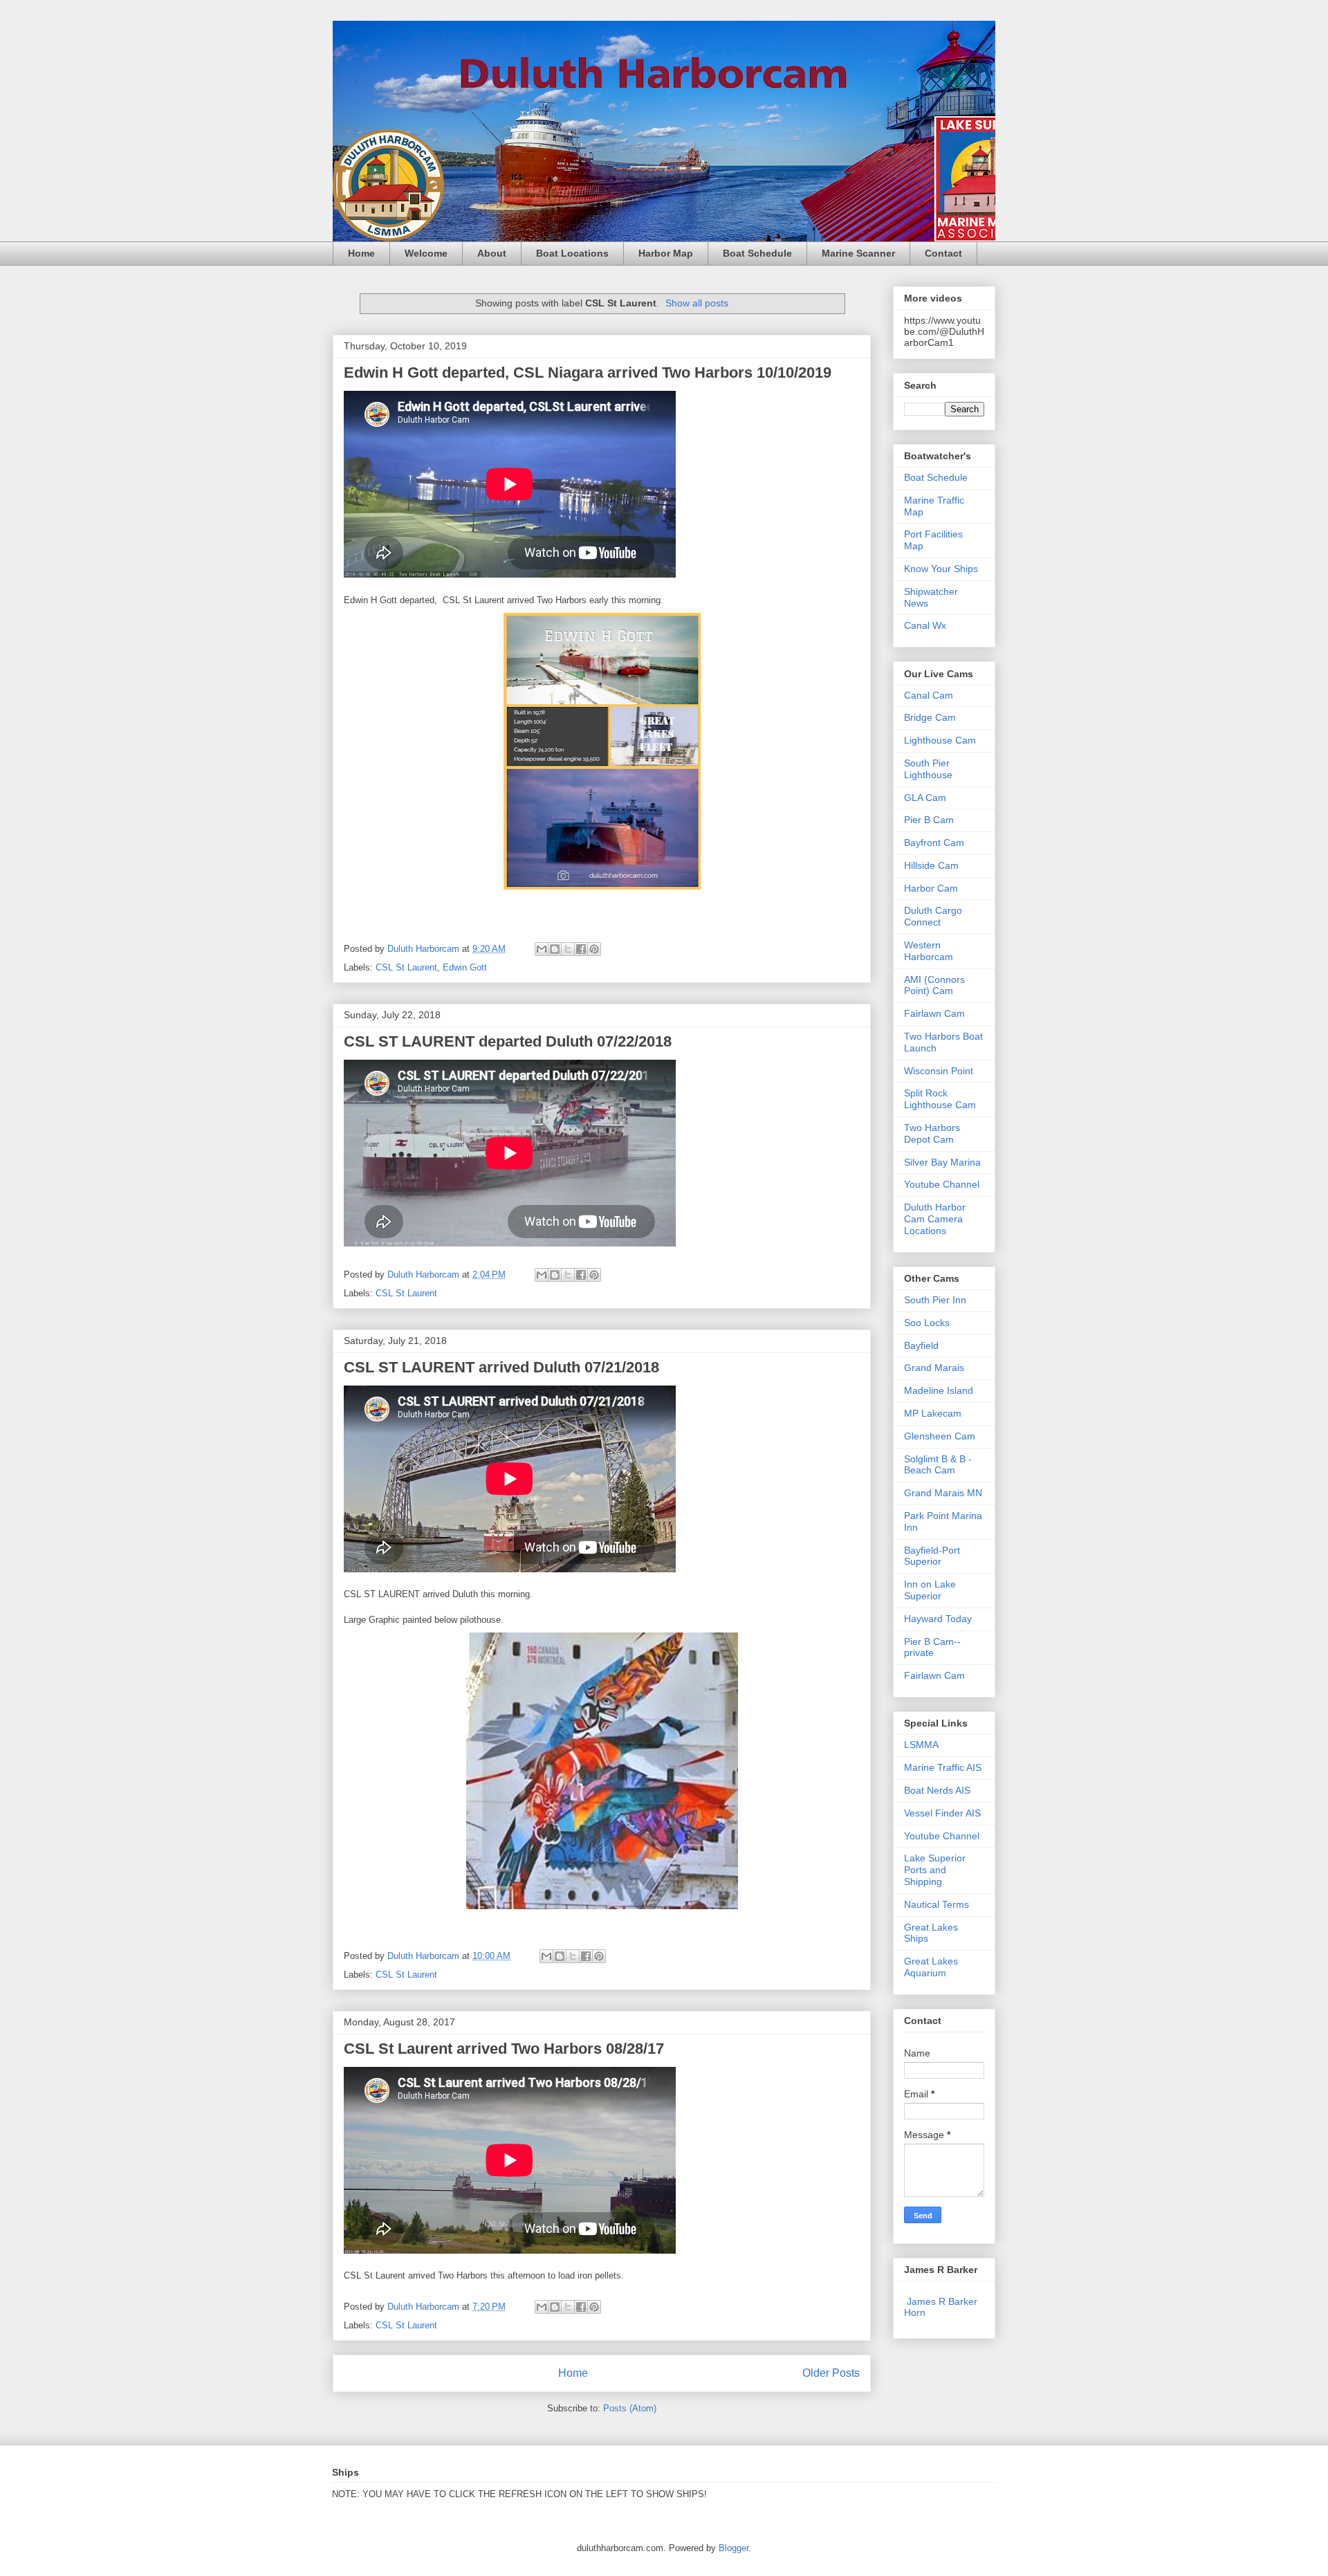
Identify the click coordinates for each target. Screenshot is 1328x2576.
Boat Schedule (757, 253)
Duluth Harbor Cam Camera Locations (935, 1219)
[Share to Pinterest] (594, 949)
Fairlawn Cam (934, 1013)
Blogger (734, 2548)
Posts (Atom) (630, 2408)
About (492, 253)
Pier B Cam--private (932, 1647)
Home (361, 253)
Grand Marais (934, 1368)
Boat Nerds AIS (937, 1790)
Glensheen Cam (940, 1436)
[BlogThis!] (555, 949)
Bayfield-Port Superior (932, 1556)
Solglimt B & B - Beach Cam (938, 1465)
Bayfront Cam (934, 843)
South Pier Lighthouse (928, 769)
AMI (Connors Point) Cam (934, 985)
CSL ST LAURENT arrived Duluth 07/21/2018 (501, 1367)
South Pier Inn (935, 1300)
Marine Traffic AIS (943, 1767)
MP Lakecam (933, 1413)
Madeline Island (939, 1390)
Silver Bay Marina (942, 1162)
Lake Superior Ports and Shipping (935, 1870)
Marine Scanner (858, 253)
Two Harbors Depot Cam (932, 1133)
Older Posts (831, 2373)
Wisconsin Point (939, 1071)
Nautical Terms (937, 1904)
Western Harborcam (929, 951)
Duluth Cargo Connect (933, 916)
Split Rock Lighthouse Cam (940, 1099)
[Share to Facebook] (581, 949)
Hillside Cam (931, 865)
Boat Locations (572, 253)
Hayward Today (938, 1619)
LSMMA (921, 1745)
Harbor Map (666, 253)
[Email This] (542, 949)
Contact (943, 253)
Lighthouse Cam (940, 740)
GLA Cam (925, 798)
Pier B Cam (929, 820)
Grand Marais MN (943, 1493)
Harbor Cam (931, 888)
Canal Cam (929, 695)
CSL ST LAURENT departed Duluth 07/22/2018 (508, 1041)
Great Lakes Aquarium (931, 1967)
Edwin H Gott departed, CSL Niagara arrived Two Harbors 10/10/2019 (588, 372)
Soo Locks (927, 1323)
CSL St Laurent (406, 967)
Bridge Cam (930, 717)
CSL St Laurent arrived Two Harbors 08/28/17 (504, 2049)
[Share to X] (568, 949)
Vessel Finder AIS (942, 1813)
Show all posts (697, 303)
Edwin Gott (465, 967)
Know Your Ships (941, 569)
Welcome (426, 253)
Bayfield (921, 1345)
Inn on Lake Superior (930, 1590)
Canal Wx (925, 625)
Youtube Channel (942, 1184)
